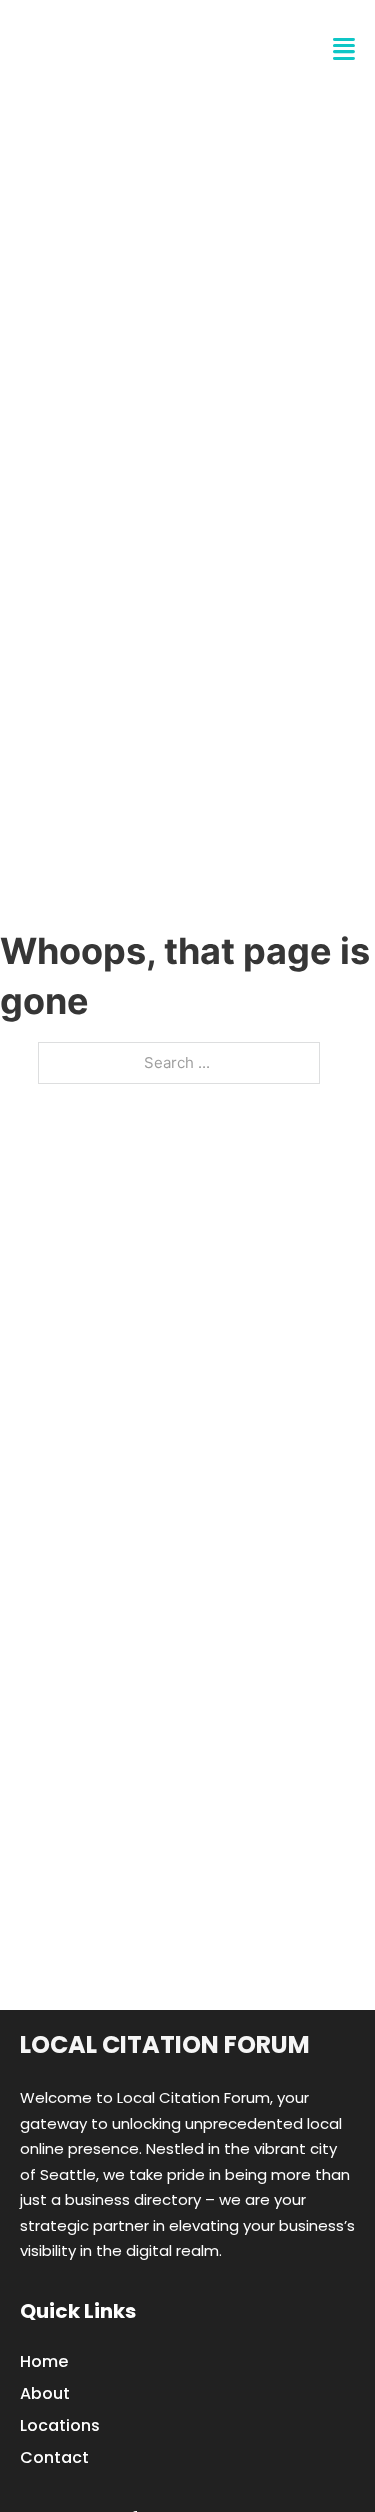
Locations (60, 2425)
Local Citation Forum (165, 2044)
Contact (54, 2457)
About (45, 2393)
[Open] (344, 49)
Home (44, 2361)
